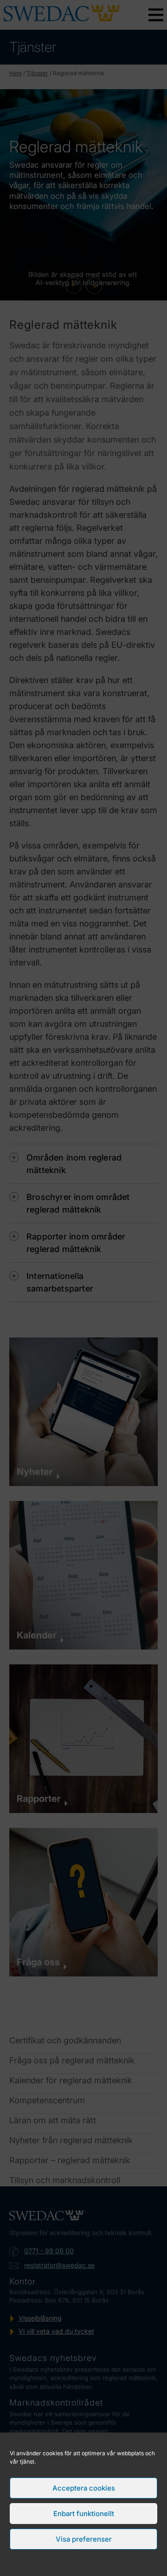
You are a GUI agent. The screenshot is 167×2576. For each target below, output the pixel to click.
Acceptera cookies (84, 2488)
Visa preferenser (84, 2539)
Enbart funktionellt (84, 2514)
